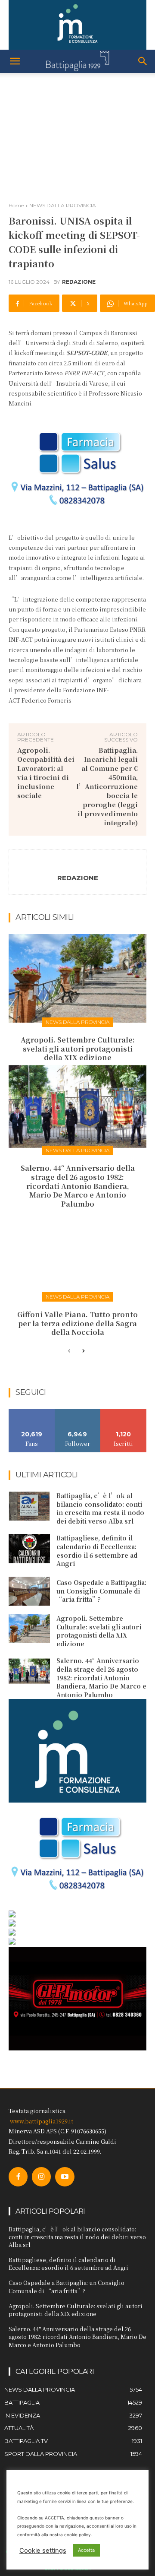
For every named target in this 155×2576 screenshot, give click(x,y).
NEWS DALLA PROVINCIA (63, 205)
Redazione (79, 282)
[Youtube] (65, 2177)
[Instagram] (41, 2177)
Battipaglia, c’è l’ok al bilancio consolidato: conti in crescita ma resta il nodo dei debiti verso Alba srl (100, 1508)
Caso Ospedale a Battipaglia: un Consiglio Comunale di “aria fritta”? (101, 1591)
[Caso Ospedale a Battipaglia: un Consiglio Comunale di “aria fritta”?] (29, 1591)
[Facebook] (18, 2177)
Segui (78, 1412)
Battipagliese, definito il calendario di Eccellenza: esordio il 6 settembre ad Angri (97, 1551)
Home (16, 205)
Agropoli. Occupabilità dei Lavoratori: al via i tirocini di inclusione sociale (46, 773)
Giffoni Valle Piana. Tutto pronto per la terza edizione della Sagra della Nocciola (77, 1323)
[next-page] (83, 1351)
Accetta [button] (86, 2550)
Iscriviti (124, 1412)
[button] (15, 61)
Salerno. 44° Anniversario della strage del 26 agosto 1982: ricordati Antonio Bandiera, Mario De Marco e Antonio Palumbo (78, 1186)
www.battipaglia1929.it (42, 2121)
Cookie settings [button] (43, 2551)
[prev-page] (69, 1351)
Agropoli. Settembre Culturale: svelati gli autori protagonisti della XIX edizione (78, 1049)
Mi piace (32, 1412)
